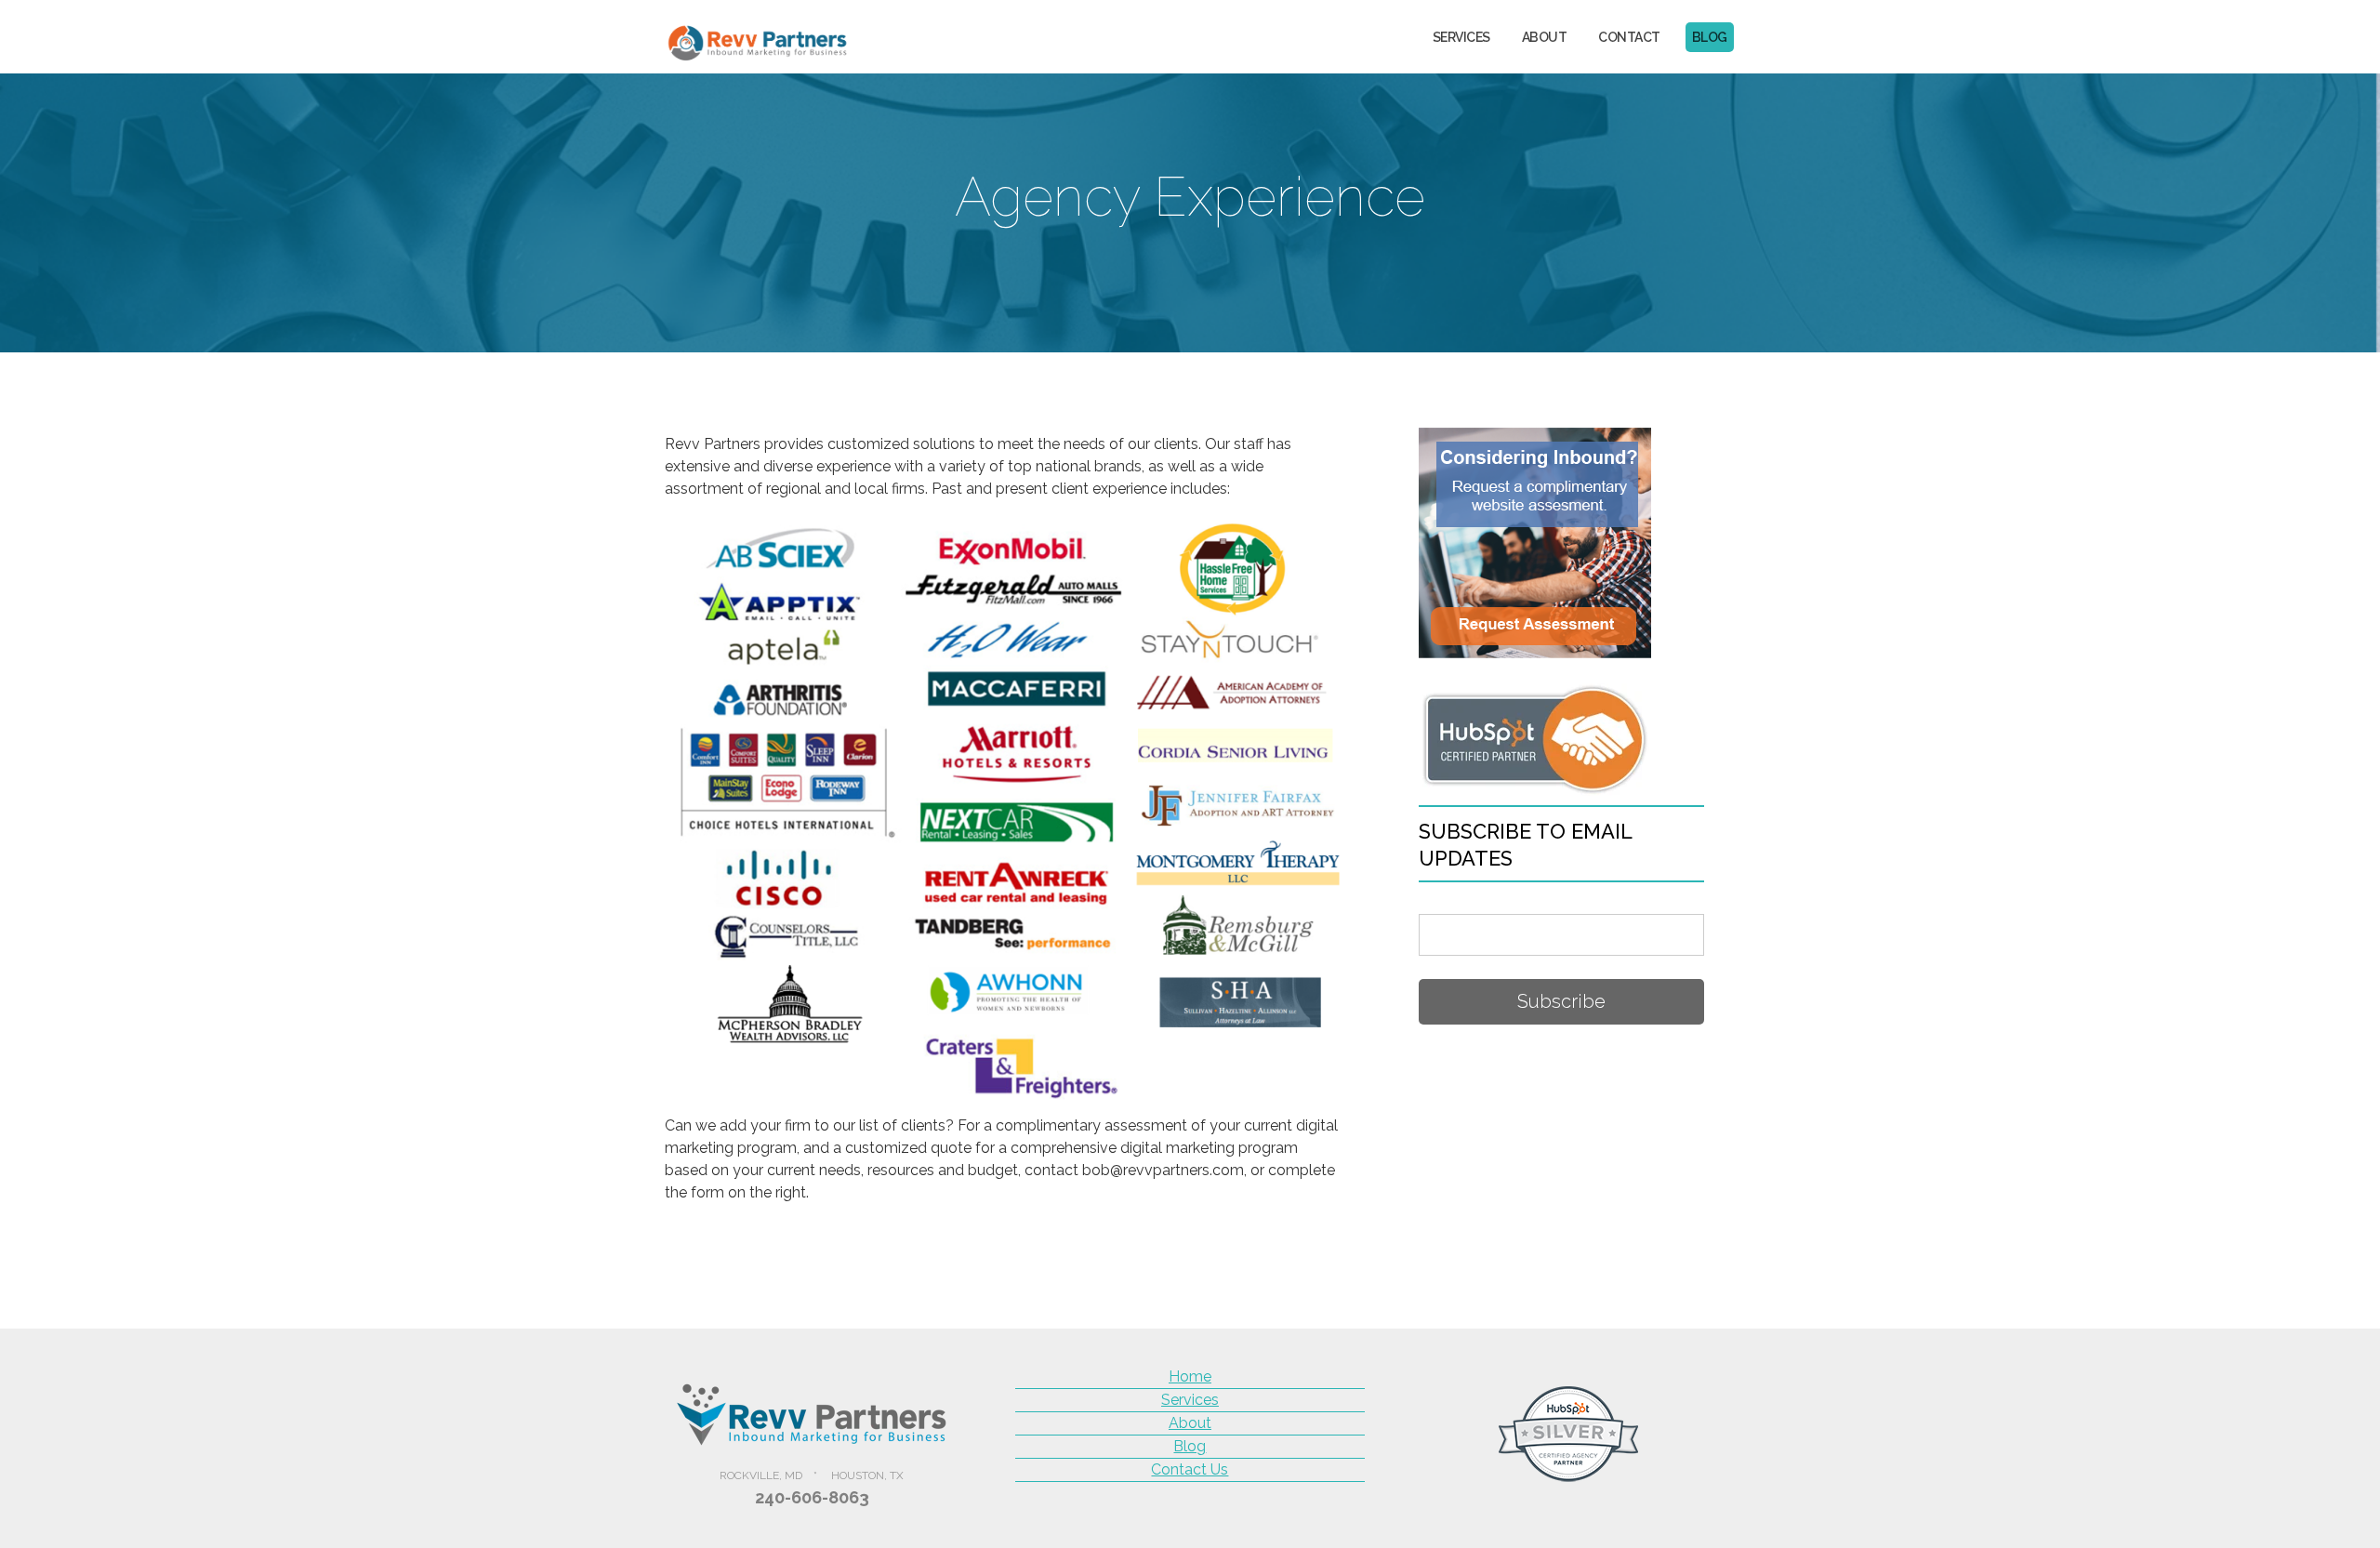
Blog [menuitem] (1710, 37)
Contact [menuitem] (1629, 37)
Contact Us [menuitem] (1190, 1469)
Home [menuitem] (1190, 1376)
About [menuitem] (1545, 37)
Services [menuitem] (1461, 37)
